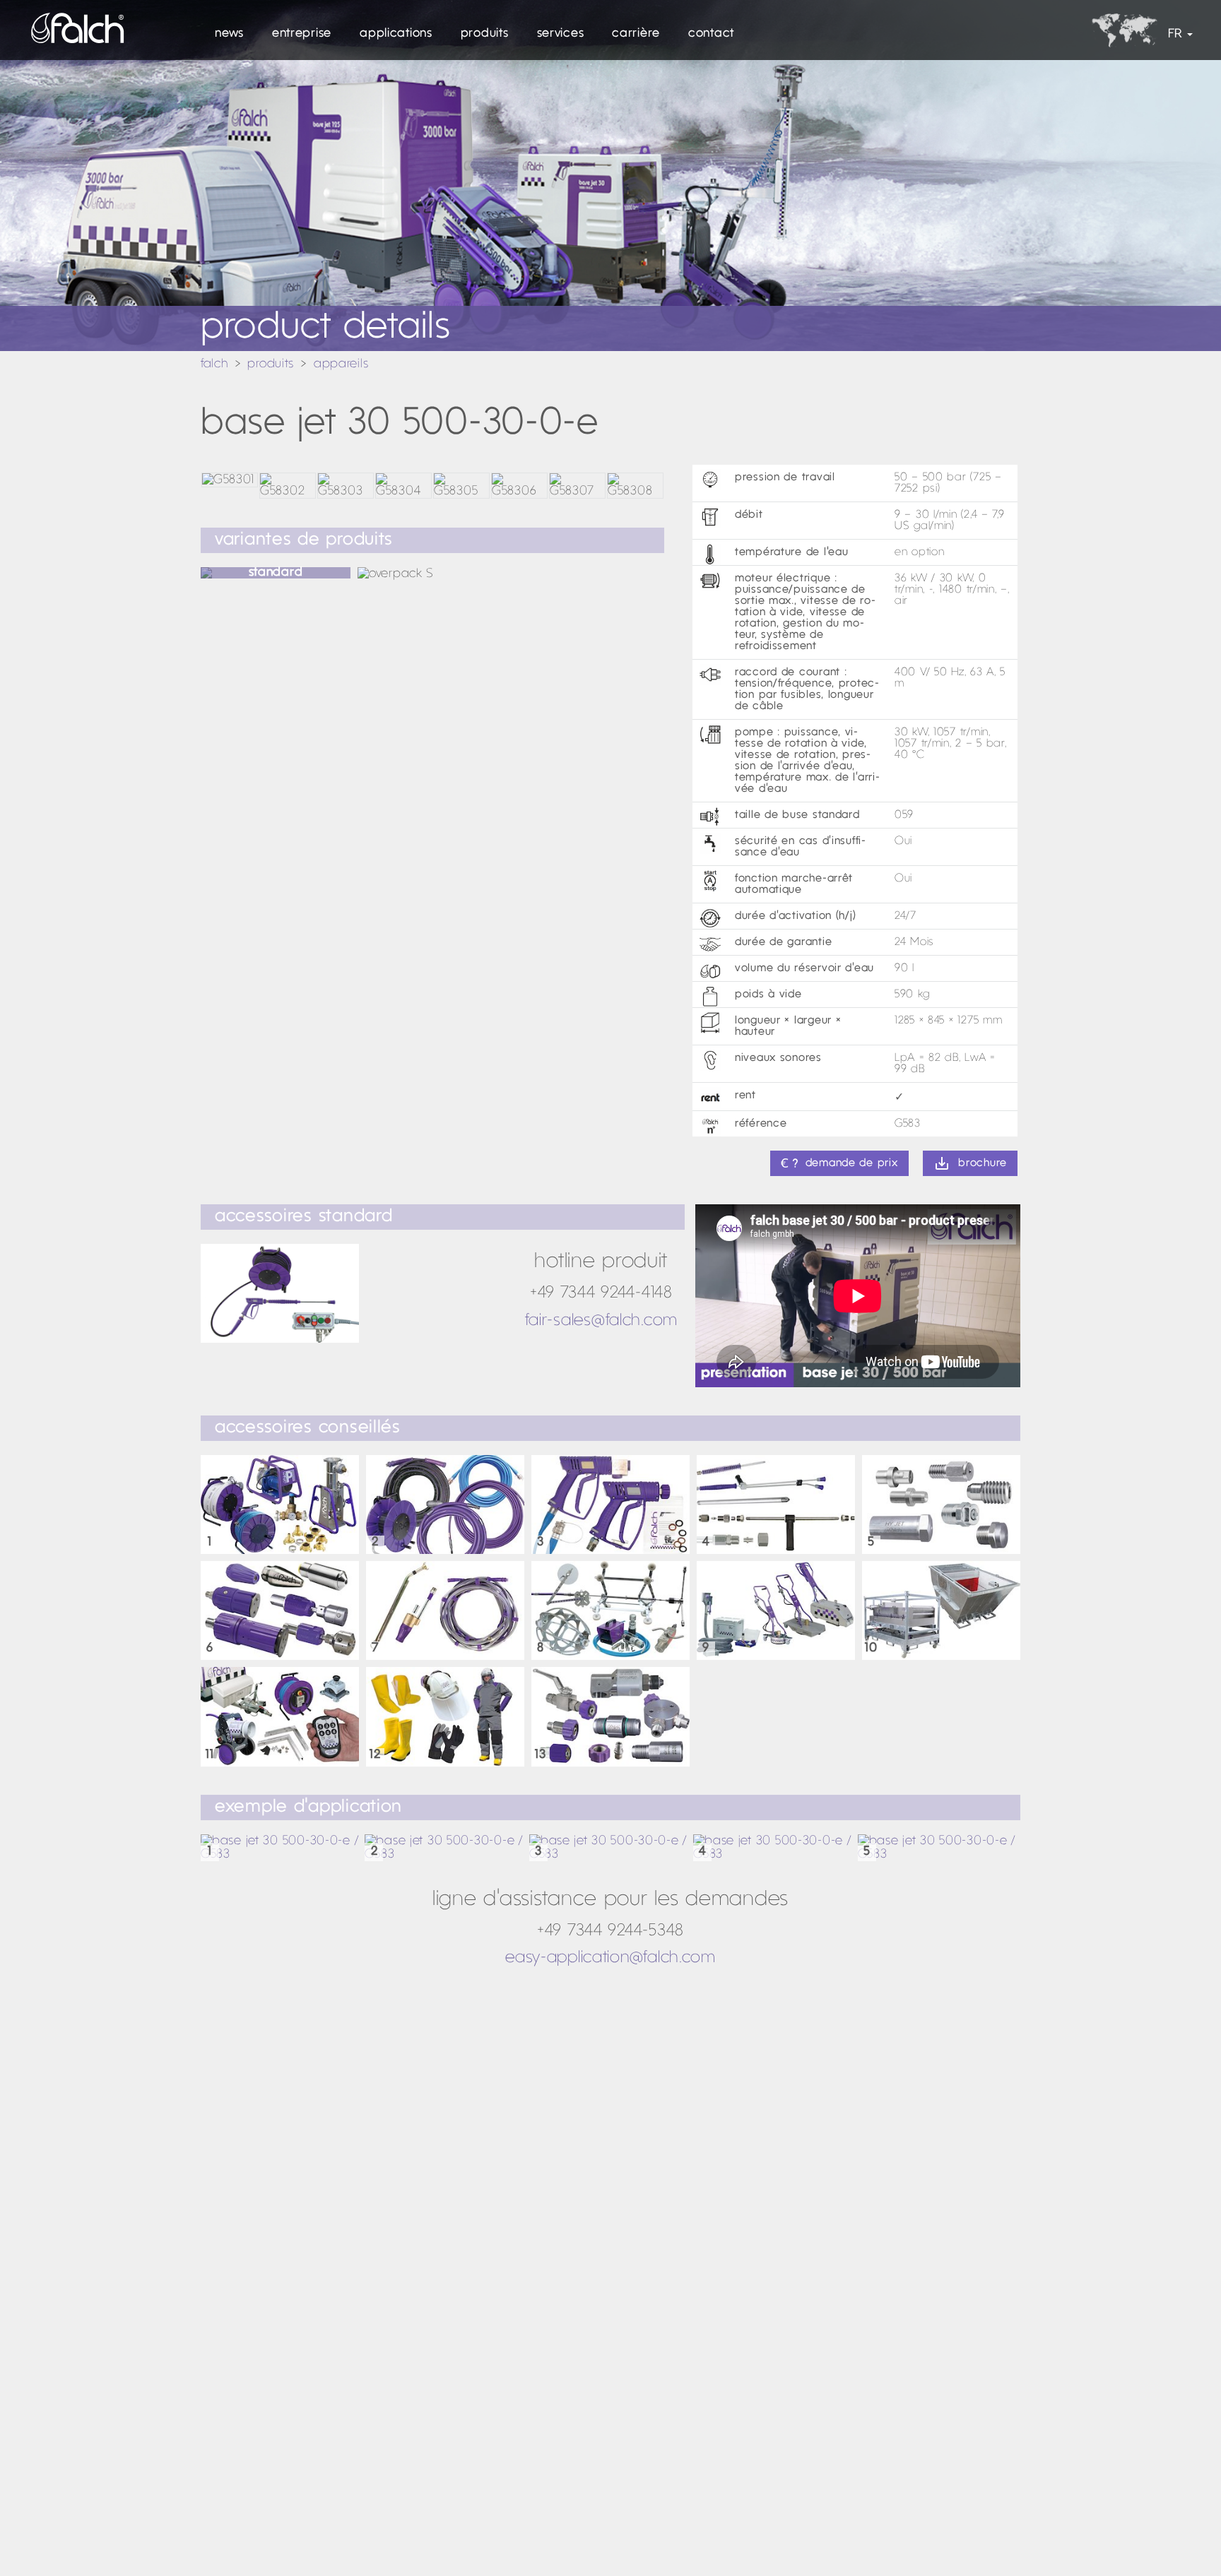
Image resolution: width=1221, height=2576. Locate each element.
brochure (983, 1163)
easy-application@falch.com (610, 1958)
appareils (341, 364)
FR (1175, 34)
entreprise (302, 34)
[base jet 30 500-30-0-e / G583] (282, 1848)
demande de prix (852, 1163)
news (229, 34)
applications (396, 34)
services (561, 34)
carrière (636, 34)
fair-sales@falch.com (601, 1321)
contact (711, 34)
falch (214, 364)
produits (485, 34)
